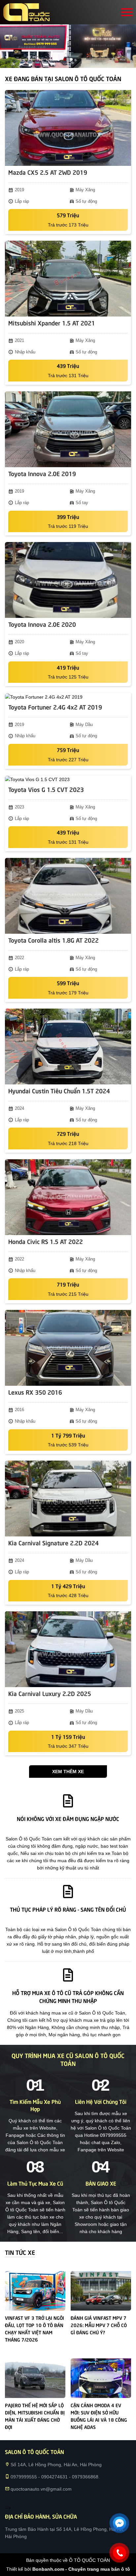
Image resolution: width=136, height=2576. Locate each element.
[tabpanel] (68, 46)
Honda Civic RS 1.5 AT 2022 (46, 1241)
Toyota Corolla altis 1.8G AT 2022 (53, 940)
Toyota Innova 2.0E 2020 (42, 624)
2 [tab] (71, 60)
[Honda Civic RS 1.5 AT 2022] (68, 1197)
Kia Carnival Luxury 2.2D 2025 (50, 1693)
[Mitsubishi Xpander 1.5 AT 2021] (68, 279)
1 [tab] (65, 60)
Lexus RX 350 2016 (35, 1392)
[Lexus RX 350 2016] (68, 1348)
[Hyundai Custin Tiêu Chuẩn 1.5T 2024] (68, 1046)
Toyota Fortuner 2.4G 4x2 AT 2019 (55, 707)
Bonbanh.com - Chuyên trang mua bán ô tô (81, 2569)
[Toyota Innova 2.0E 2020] (68, 580)
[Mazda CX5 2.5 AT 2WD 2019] (68, 128)
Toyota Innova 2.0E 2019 (42, 473)
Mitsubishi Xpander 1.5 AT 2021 (52, 323)
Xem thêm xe (68, 1772)
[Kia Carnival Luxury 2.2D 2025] (68, 1649)
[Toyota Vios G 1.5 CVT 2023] (68, 779)
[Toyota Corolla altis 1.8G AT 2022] (68, 896)
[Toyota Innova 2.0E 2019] (68, 429)
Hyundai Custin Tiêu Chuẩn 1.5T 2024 (59, 1091)
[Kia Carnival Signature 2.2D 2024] (68, 1499)
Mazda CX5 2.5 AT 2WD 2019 (48, 172)
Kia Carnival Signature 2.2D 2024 (53, 1543)
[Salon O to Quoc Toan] (26, 12)
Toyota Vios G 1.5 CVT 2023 (46, 789)
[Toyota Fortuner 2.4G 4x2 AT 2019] (68, 697)
